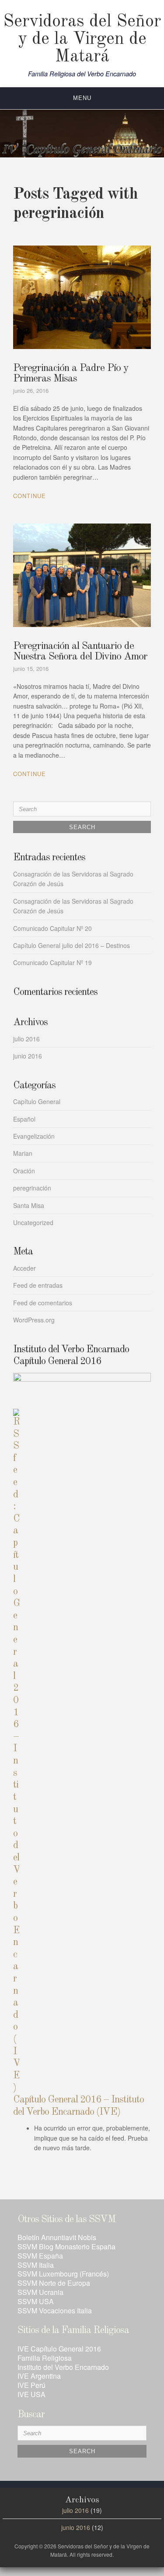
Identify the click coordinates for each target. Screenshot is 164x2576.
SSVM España (40, 2256)
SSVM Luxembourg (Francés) (63, 2274)
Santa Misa (29, 1205)
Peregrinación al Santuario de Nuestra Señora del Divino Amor (80, 652)
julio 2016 (26, 1039)
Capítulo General (37, 1101)
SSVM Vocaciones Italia (55, 2311)
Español (24, 1119)
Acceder (24, 1268)
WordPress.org (34, 1320)
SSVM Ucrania (40, 2292)
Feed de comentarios (43, 1303)
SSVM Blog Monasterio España (66, 2246)
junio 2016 (28, 1056)
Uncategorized (33, 1222)
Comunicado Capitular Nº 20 (52, 928)
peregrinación (32, 1188)
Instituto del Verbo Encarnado (63, 2367)
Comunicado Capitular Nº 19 (52, 962)
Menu (82, 98)
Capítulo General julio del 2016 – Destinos (72, 945)
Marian (23, 1153)
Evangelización (34, 1136)
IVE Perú (31, 2385)
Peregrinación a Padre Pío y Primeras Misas (71, 374)
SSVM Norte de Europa (54, 2283)
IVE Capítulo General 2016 (59, 2349)
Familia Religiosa (45, 2358)
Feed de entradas (38, 1285)
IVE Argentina (39, 2376)
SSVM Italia (36, 2265)
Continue (30, 496)
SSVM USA (36, 2301)
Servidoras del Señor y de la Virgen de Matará (82, 39)
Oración (24, 1171)
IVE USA (31, 2394)
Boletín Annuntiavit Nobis (57, 2237)
